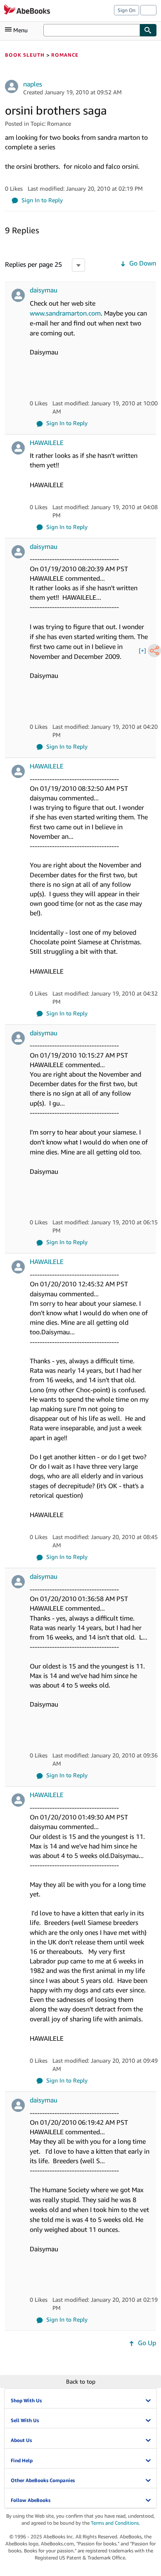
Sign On (127, 10)
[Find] (148, 30)
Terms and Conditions (115, 2523)
